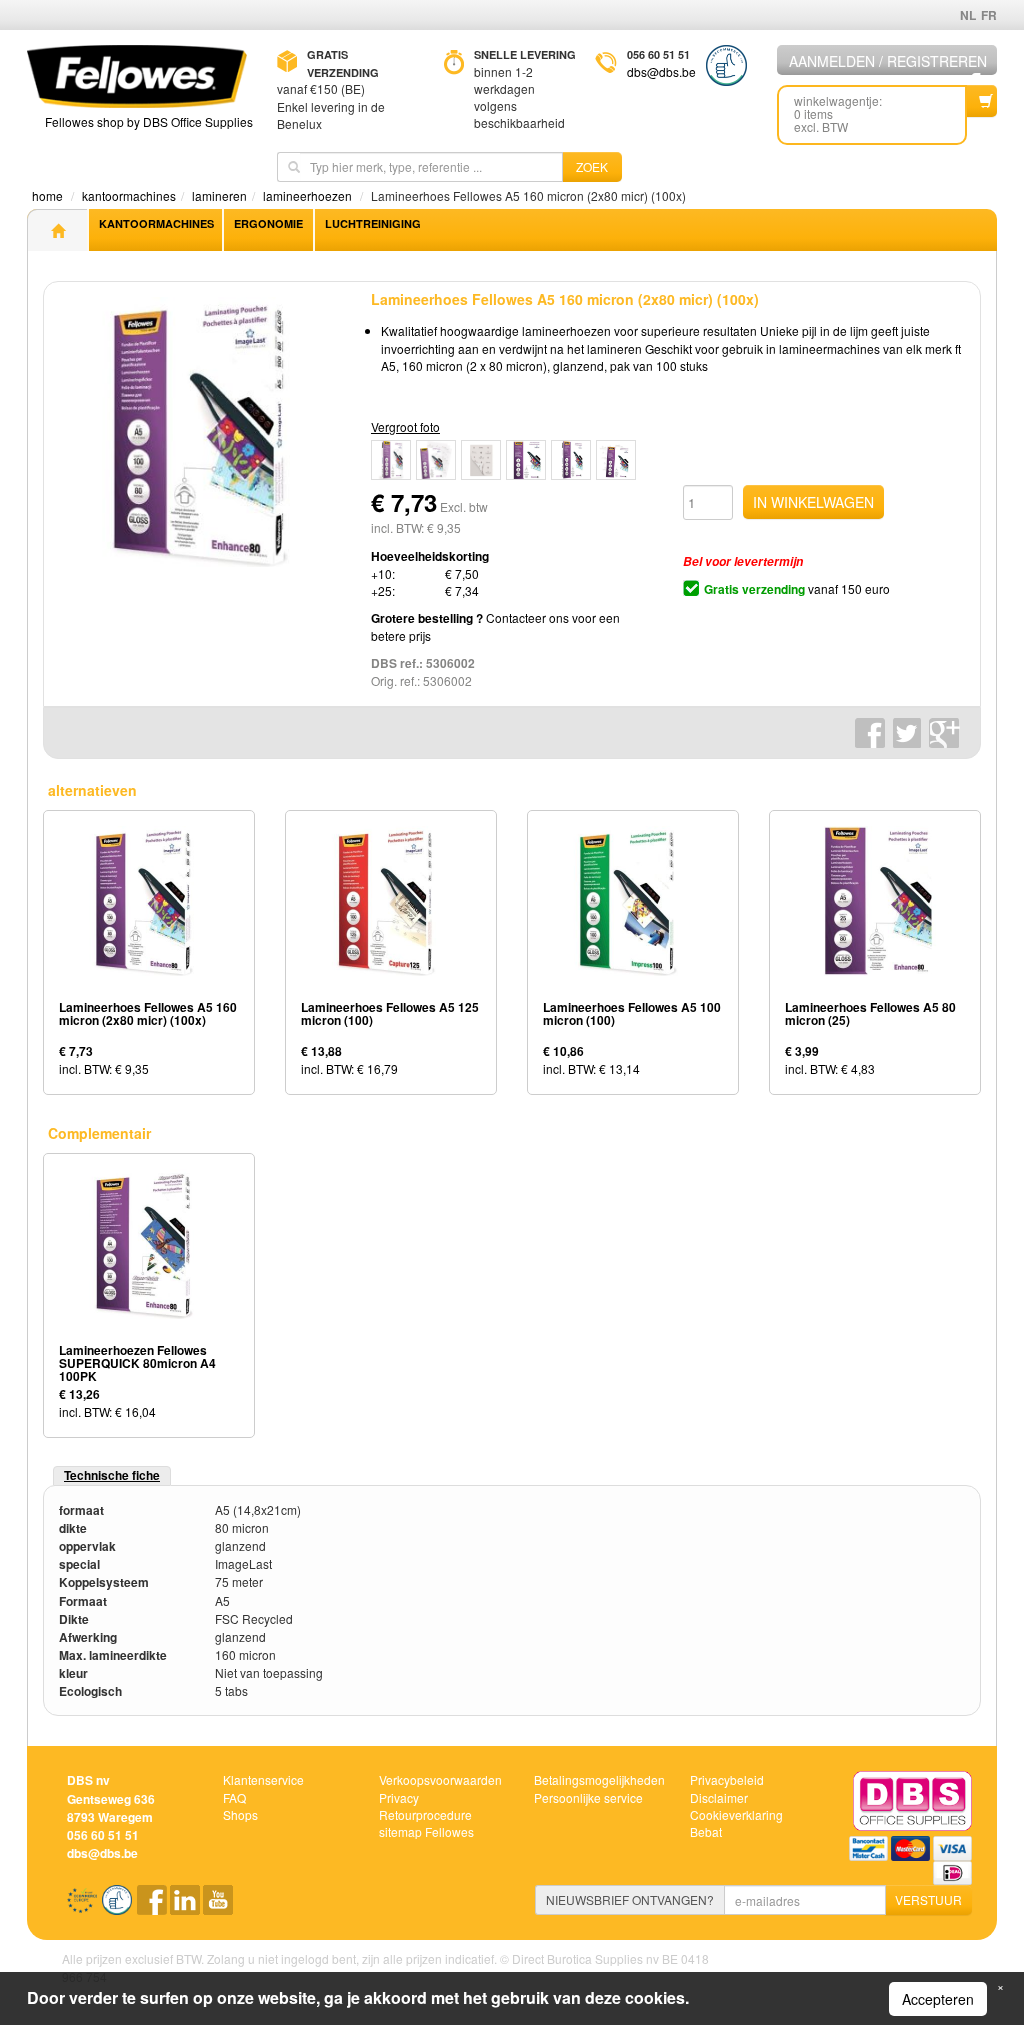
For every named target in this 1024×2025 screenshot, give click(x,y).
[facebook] (153, 1906)
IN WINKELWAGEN (813, 502)
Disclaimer (719, 1797)
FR (989, 15)
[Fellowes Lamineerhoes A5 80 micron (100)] (481, 460)
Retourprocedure (425, 1814)
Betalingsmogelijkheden (599, 1779)
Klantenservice (263, 1779)
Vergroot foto (405, 426)
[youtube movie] (218, 1906)
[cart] (982, 101)
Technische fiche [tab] (112, 1475)
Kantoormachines (156, 223)
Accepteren (938, 1999)
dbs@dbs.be (661, 71)
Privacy (399, 1797)
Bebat (706, 1831)
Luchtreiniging (373, 223)
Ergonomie (268, 223)
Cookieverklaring (736, 1814)
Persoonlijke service (588, 1797)
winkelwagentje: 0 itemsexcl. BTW (838, 113)
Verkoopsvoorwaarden (440, 1779)
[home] (57, 230)
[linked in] (186, 1906)
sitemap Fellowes (426, 1831)
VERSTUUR (928, 1899)
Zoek (592, 166)
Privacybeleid (727, 1779)
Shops (240, 1814)
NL (968, 15)
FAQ (234, 1797)
